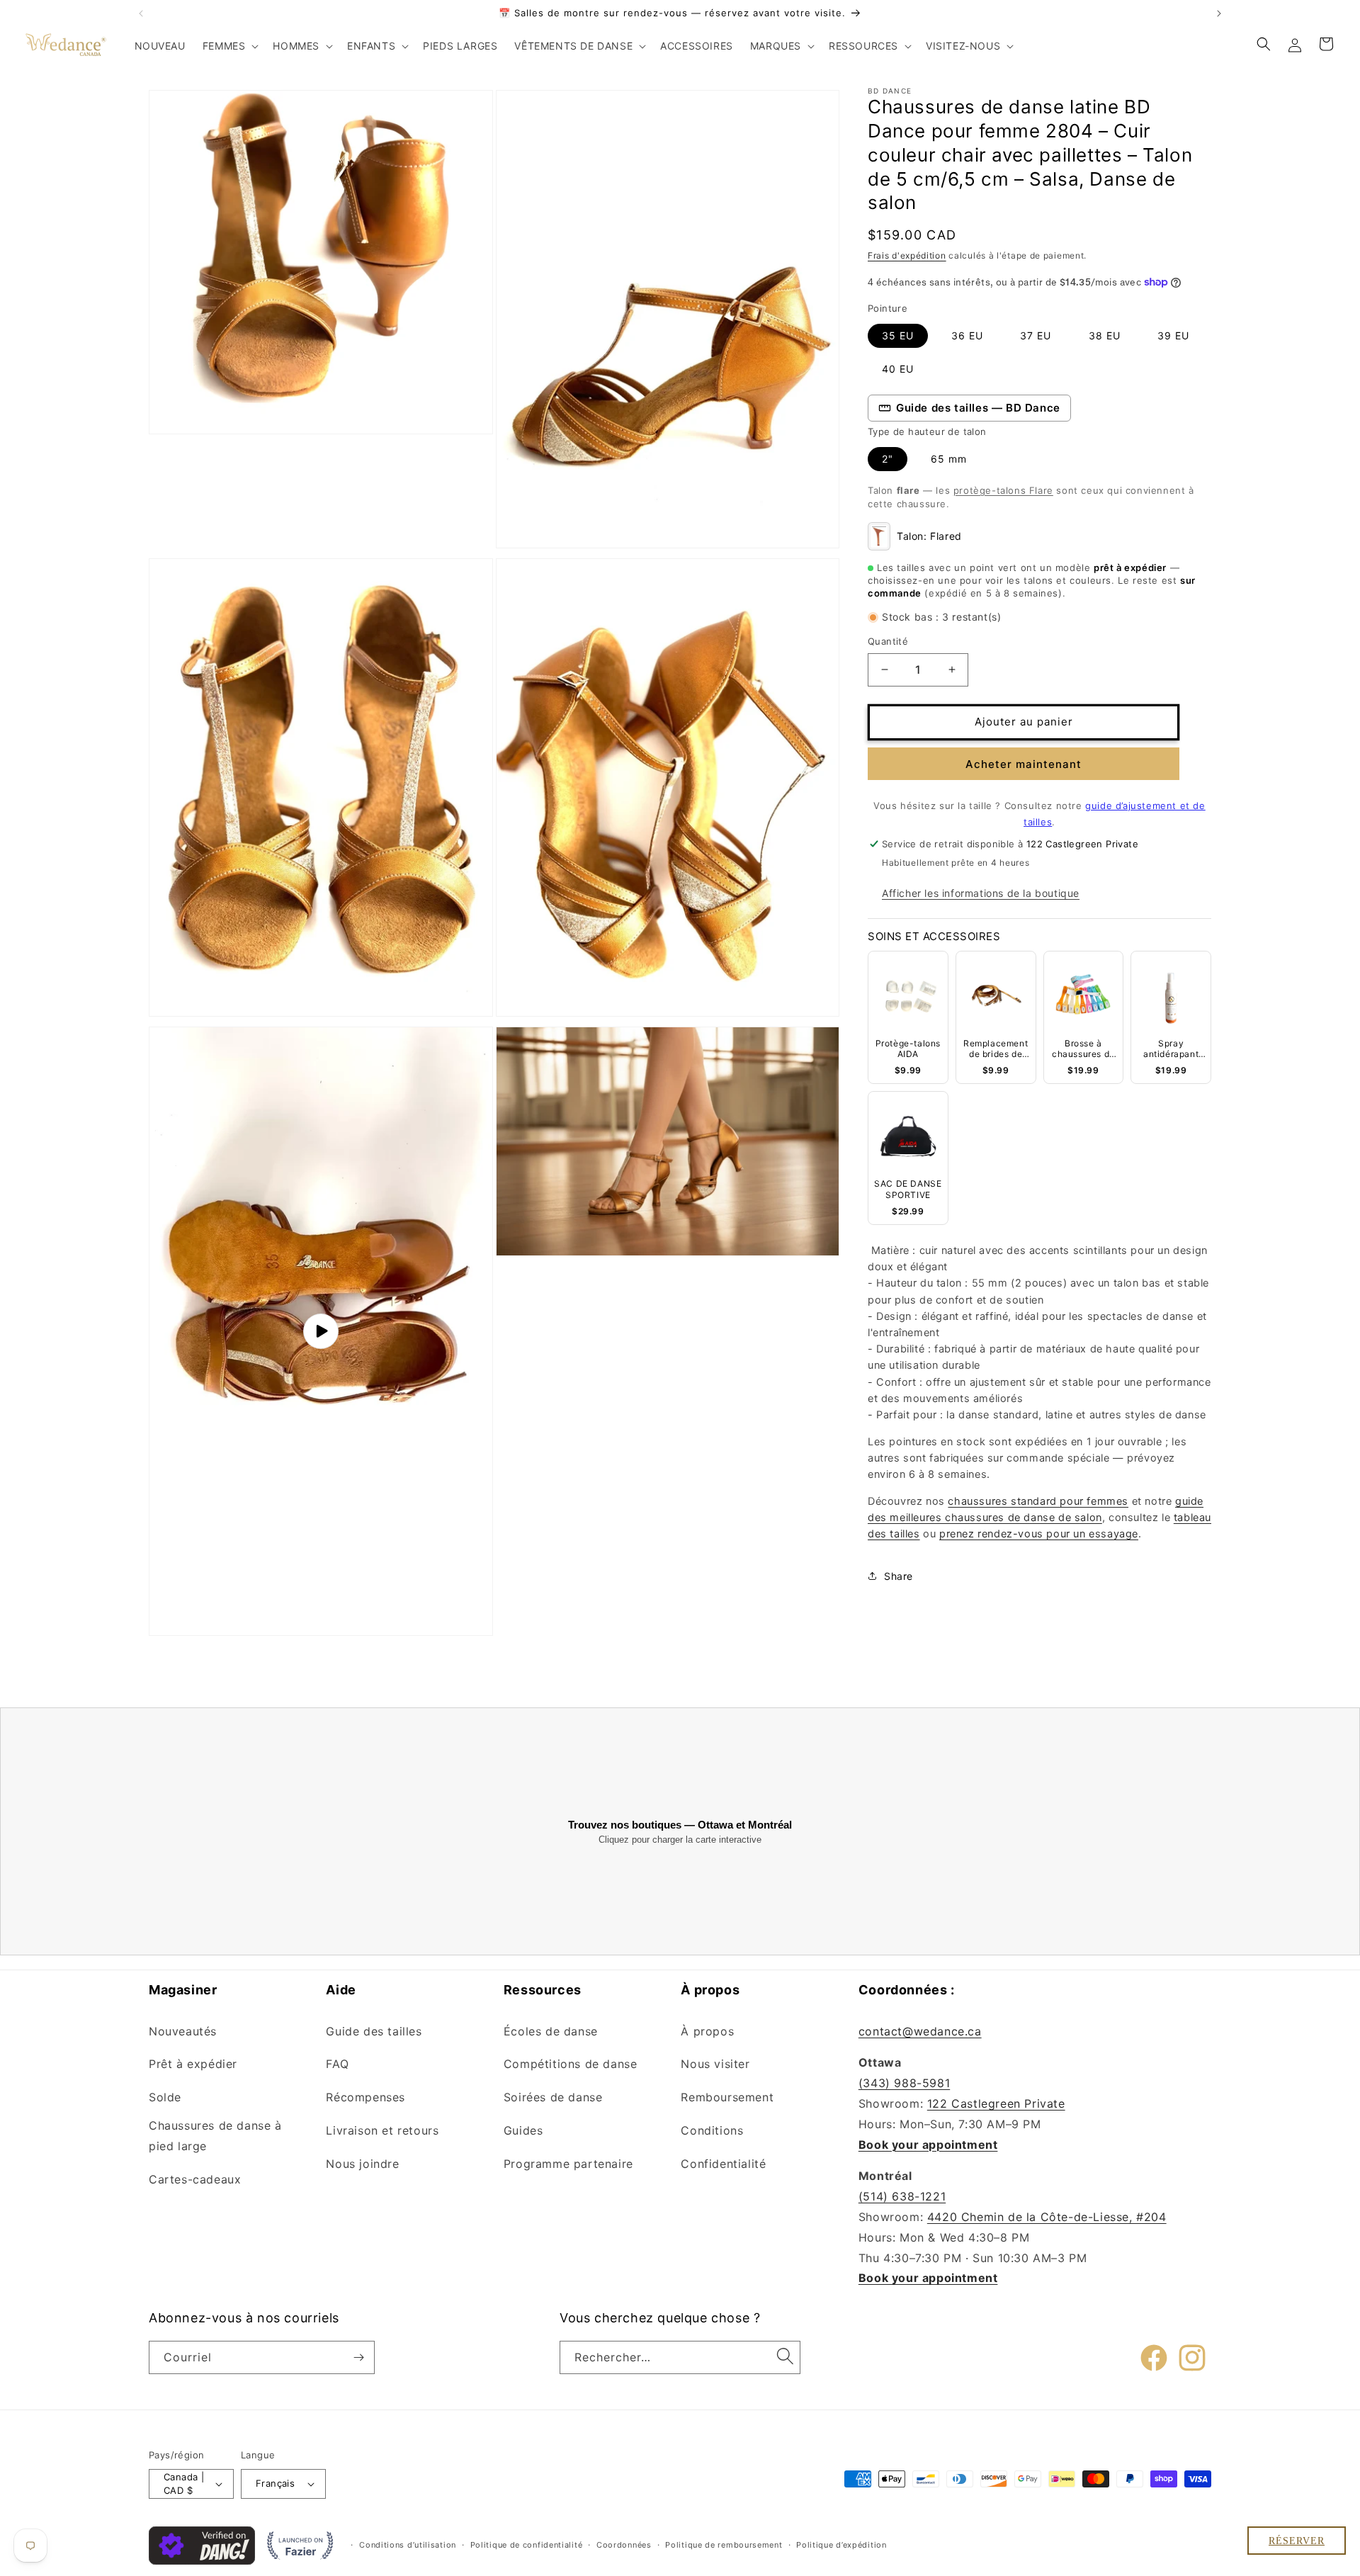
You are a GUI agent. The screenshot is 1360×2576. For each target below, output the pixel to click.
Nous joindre (362, 2164)
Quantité (888, 641)
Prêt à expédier (193, 2064)
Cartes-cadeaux (195, 2179)
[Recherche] (785, 2356)
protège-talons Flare (1003, 490)
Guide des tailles (374, 2031)
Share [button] (899, 1576)
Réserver (1297, 2541)
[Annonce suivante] (1219, 13)
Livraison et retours (382, 2130)
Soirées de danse (553, 2097)
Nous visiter (715, 2064)
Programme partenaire (568, 2164)
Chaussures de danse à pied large (215, 2136)
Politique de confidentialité (527, 2545)
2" (888, 459)
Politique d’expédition (841, 2545)
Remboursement (727, 2097)
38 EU (1105, 335)
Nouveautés (183, 2031)
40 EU (898, 369)
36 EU (967, 335)
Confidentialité (723, 2164)
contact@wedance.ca (920, 2031)
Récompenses (365, 2097)
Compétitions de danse (571, 2064)
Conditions (712, 2130)
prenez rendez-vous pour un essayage (1039, 1534)
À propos (707, 2031)
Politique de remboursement (724, 2545)
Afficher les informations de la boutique (981, 893)
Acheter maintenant (1024, 764)
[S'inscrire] (358, 2357)
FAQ (337, 2064)
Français (275, 2483)
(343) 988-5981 (904, 2083)
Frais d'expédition (907, 255)
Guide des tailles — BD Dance (978, 408)
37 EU (1036, 335)
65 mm (949, 459)
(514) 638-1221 (902, 2196)
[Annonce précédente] (141, 13)
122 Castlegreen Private (996, 2103)
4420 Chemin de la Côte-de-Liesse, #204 (1047, 2217)
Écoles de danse (551, 2031)
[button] (229, 46)
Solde (165, 2097)
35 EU (898, 335)
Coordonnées (624, 2545)
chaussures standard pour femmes (1038, 1501)
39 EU (1173, 335)
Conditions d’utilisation (408, 2545)
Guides (523, 2130)
